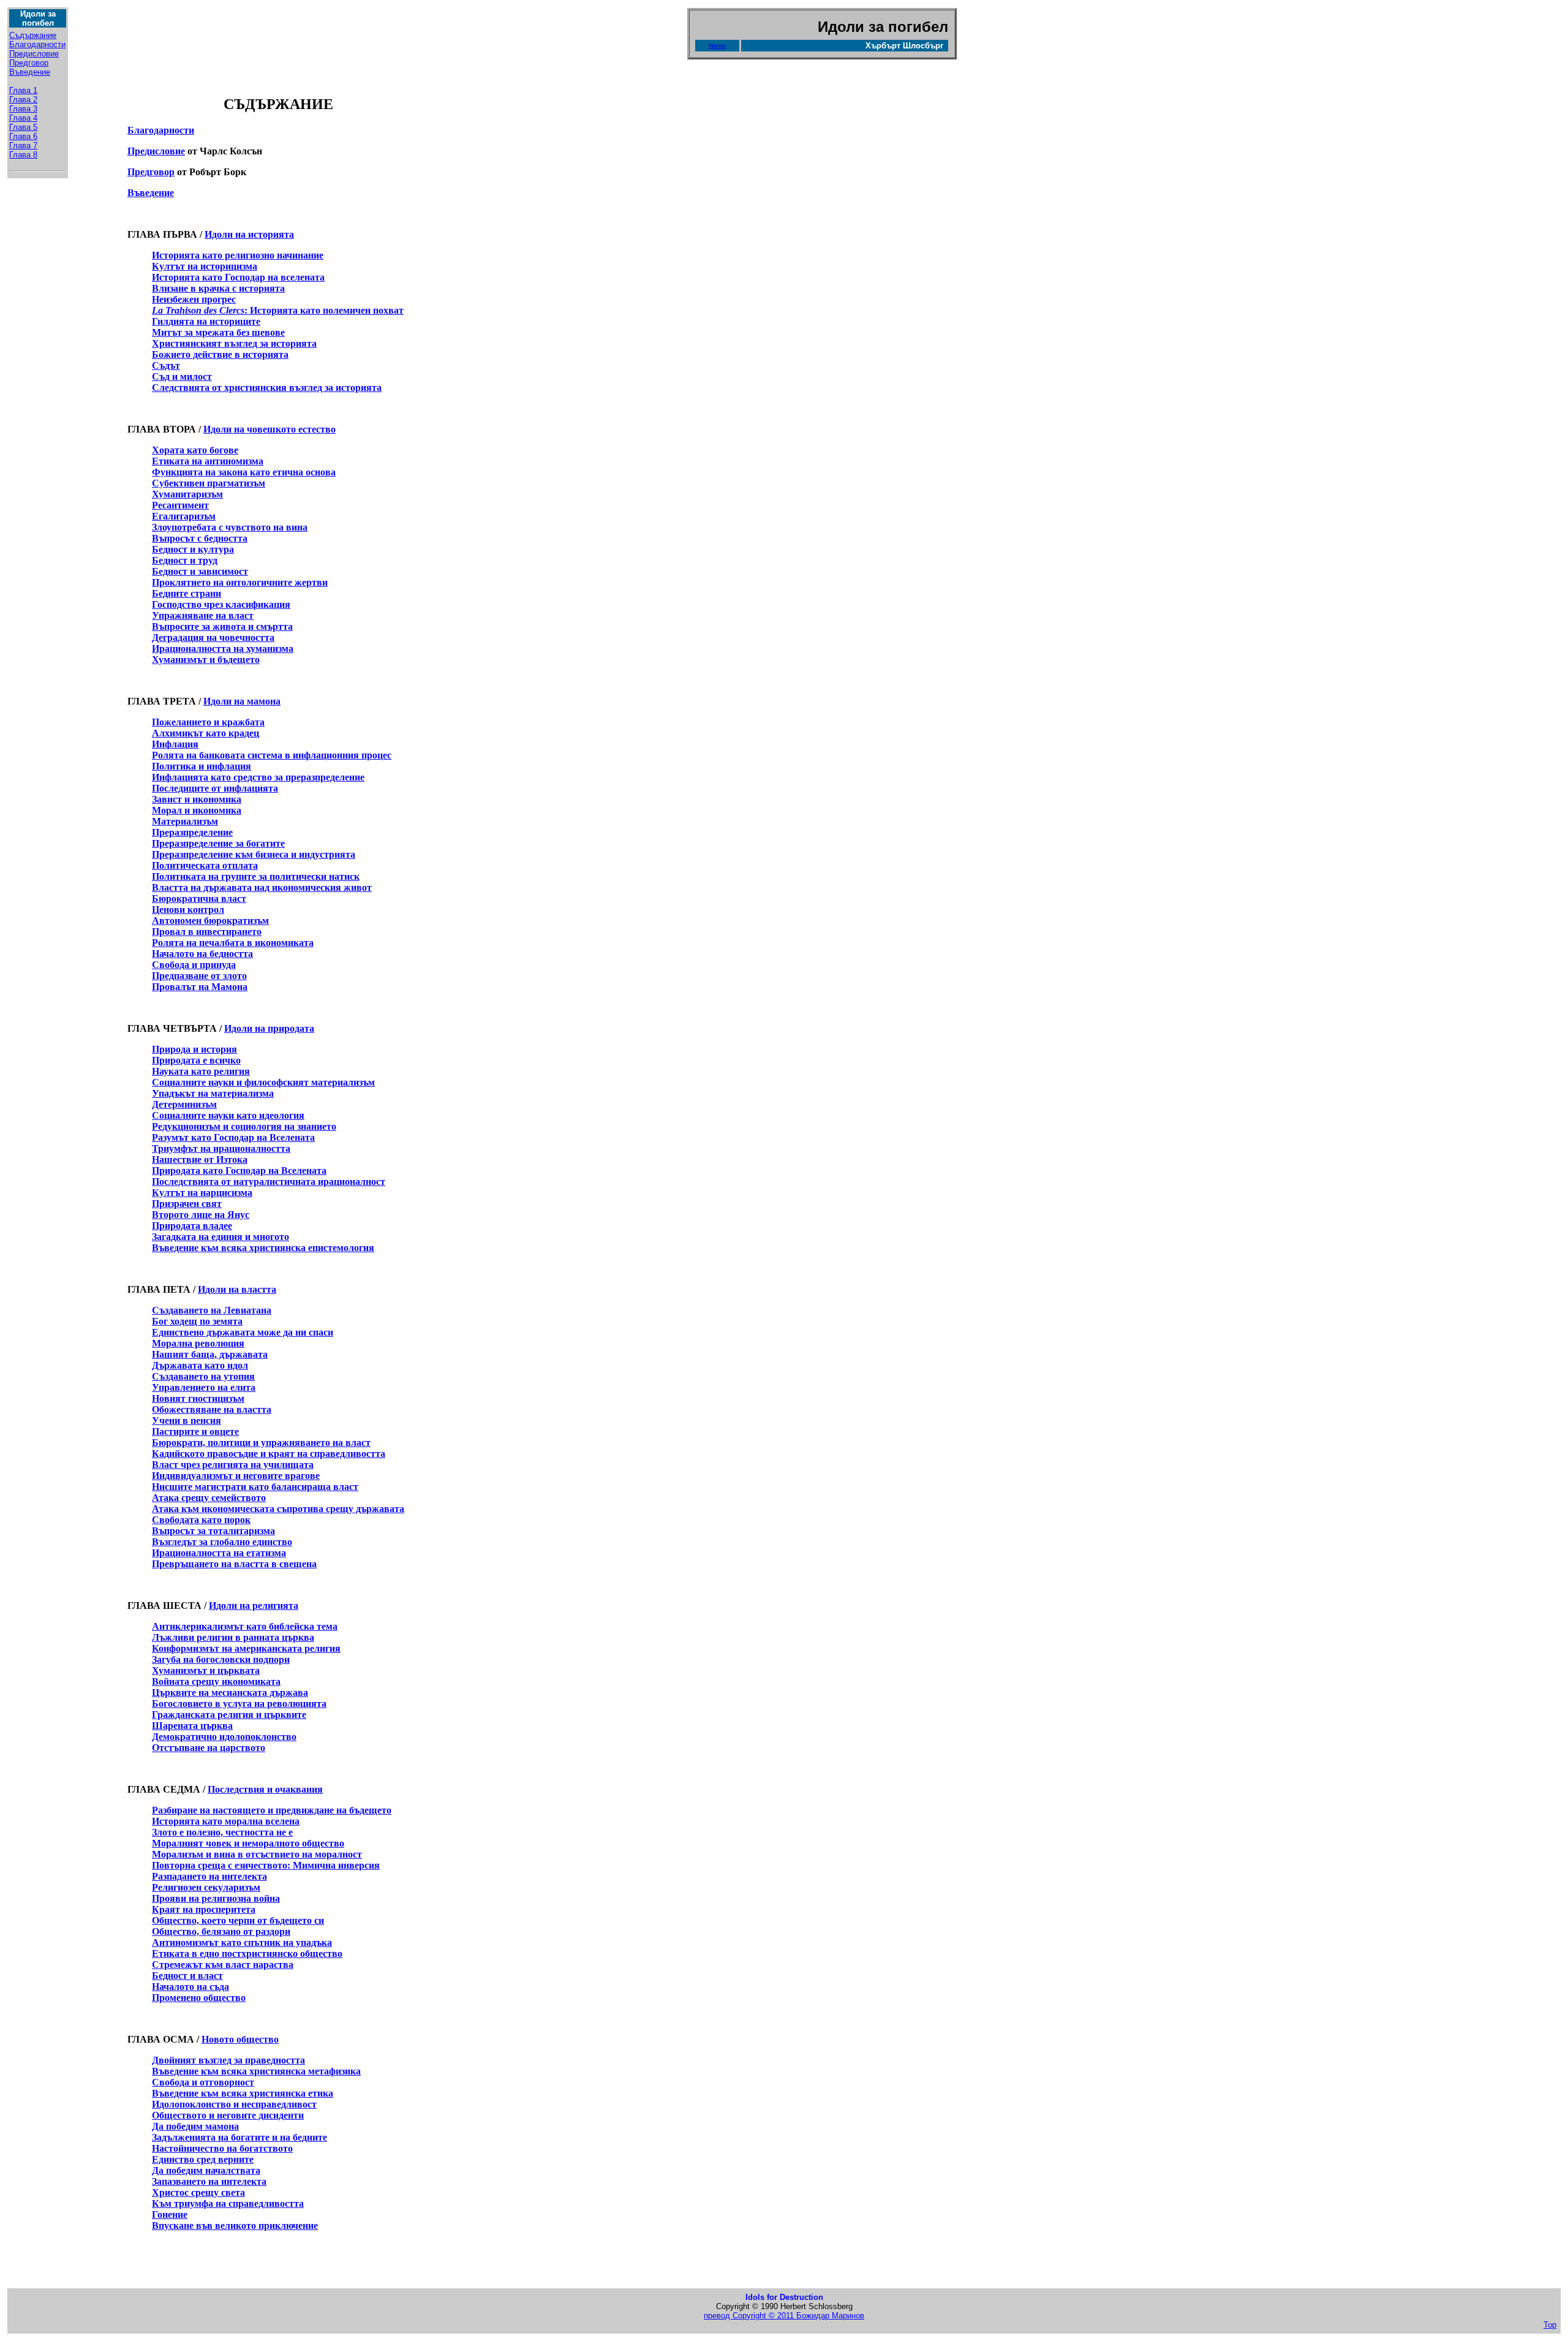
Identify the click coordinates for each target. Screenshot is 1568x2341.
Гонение (170, 2214)
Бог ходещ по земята (197, 1321)
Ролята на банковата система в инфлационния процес (272, 755)
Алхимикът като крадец (205, 733)
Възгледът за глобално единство (222, 1542)
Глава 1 (23, 90)
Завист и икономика (197, 799)
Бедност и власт (187, 1976)
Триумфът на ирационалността (221, 1148)
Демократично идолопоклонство (224, 1737)
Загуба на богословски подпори (221, 1659)
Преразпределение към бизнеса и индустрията (254, 854)
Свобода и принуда (194, 965)
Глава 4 (23, 118)
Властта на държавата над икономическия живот (262, 887)
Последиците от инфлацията (215, 788)
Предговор (29, 63)
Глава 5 (23, 127)
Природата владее (192, 1226)
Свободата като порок (201, 1520)
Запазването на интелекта (209, 2181)
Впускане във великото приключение (235, 2226)
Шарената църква (192, 1726)
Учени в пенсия (187, 1420)
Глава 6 (23, 136)
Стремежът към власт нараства (223, 1965)
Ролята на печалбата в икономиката (233, 943)
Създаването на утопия (203, 1376)
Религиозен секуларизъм (206, 1887)
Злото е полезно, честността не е (222, 1832)
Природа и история (194, 1049)
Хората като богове (195, 450)
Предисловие (34, 54)
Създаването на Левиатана (212, 1310)
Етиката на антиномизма (208, 461)
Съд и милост (182, 376)
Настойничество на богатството (222, 2148)
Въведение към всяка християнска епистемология (263, 1248)
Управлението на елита (204, 1387)
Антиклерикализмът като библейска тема (245, 1626)
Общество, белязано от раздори (221, 1931)
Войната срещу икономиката (216, 1681)
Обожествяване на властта (212, 1409)
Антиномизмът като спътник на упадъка (242, 1942)
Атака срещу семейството (209, 1498)
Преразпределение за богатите (218, 843)
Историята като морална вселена (226, 1821)
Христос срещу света (198, 2192)
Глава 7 (23, 146)
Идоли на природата (269, 1028)
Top (1550, 2325)
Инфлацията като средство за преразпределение (258, 777)
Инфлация (175, 744)
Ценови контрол (188, 910)
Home (717, 46)
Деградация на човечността (213, 637)
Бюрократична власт (199, 898)
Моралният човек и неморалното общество (248, 1843)
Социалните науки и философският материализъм (263, 1082)
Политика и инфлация (202, 766)
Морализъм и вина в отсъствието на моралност (257, 1854)
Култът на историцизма (205, 266)
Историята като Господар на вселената (238, 277)
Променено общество (199, 1998)
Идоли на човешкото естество (269, 429)
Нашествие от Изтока (200, 1159)
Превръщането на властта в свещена (234, 1564)
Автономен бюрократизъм (210, 921)
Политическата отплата (205, 865)
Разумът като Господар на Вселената (233, 1137)
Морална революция (198, 1343)
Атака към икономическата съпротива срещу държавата (278, 1509)
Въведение (30, 72)
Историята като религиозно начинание (238, 255)
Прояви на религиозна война (216, 1898)
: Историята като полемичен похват (278, 310)
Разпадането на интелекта (209, 1876)
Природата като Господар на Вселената (239, 1170)
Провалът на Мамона (200, 987)
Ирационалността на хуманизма (223, 649)
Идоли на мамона (242, 701)
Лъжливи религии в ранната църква (233, 1637)
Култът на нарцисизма (202, 1193)
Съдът (166, 365)
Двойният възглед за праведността (228, 2060)
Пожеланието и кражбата (208, 722)
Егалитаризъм (184, 516)
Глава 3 (23, 109)
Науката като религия (201, 1071)
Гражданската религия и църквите (229, 1715)
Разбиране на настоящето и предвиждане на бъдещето (272, 1810)
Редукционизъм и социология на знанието (244, 1126)
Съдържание (33, 35)
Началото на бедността (202, 954)
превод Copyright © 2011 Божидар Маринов (784, 2316)
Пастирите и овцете (195, 1431)
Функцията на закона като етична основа (244, 472)
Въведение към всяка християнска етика (243, 2093)
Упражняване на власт (203, 615)
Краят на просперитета (204, 1909)
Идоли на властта (237, 1289)
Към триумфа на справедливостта (228, 2203)
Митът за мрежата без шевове (218, 332)
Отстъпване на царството (209, 1748)
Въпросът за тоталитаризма (213, 1531)
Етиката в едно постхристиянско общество (247, 1953)
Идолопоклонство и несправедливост (234, 2104)
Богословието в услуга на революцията (239, 1704)
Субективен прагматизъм (209, 483)
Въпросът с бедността (200, 538)
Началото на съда (190, 1987)
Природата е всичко (196, 1060)
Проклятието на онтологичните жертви (240, 582)
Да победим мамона (195, 2126)
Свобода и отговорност (203, 2082)
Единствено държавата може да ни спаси (243, 1332)
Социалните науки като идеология (228, 1115)
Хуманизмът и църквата (206, 1670)
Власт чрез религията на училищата (233, 1465)
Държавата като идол (200, 1365)
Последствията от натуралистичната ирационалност (269, 1182)
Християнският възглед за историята (234, 343)
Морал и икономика (197, 810)
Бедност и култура (193, 549)
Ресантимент (180, 505)
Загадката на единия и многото (221, 1237)
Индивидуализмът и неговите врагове (236, 1476)
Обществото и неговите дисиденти (228, 2115)
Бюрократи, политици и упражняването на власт (261, 1443)
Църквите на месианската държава (230, 1692)
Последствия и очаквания (265, 1789)
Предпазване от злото (199, 976)
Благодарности (37, 44)
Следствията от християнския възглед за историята (267, 388)
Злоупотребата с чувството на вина (230, 527)
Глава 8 (23, 155)
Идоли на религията (254, 1605)
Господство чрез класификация (221, 604)
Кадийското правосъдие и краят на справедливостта (269, 1454)
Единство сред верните (203, 2159)
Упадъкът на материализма (213, 1093)
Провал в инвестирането (207, 932)
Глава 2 (23, 100)
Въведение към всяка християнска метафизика (256, 2071)
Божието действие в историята (220, 354)
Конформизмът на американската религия (246, 1648)
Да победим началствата (206, 2170)
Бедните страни (187, 593)
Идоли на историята (249, 234)
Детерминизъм (184, 1104)
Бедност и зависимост (200, 571)
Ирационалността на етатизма (219, 1553)
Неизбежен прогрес (194, 299)
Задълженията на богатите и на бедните (239, 2137)
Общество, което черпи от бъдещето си (238, 1920)
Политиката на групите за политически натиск (256, 876)
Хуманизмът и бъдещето (206, 660)
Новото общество (240, 2039)
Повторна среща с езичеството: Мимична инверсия (266, 1865)
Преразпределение (192, 832)
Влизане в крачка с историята (218, 288)
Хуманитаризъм (187, 494)
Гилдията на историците (206, 321)
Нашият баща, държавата (210, 1354)
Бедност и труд (185, 560)
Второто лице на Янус (201, 1215)
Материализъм (185, 821)
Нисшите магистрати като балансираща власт (255, 1487)
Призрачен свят (187, 1204)
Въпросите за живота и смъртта (222, 626)
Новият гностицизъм (198, 1398)
